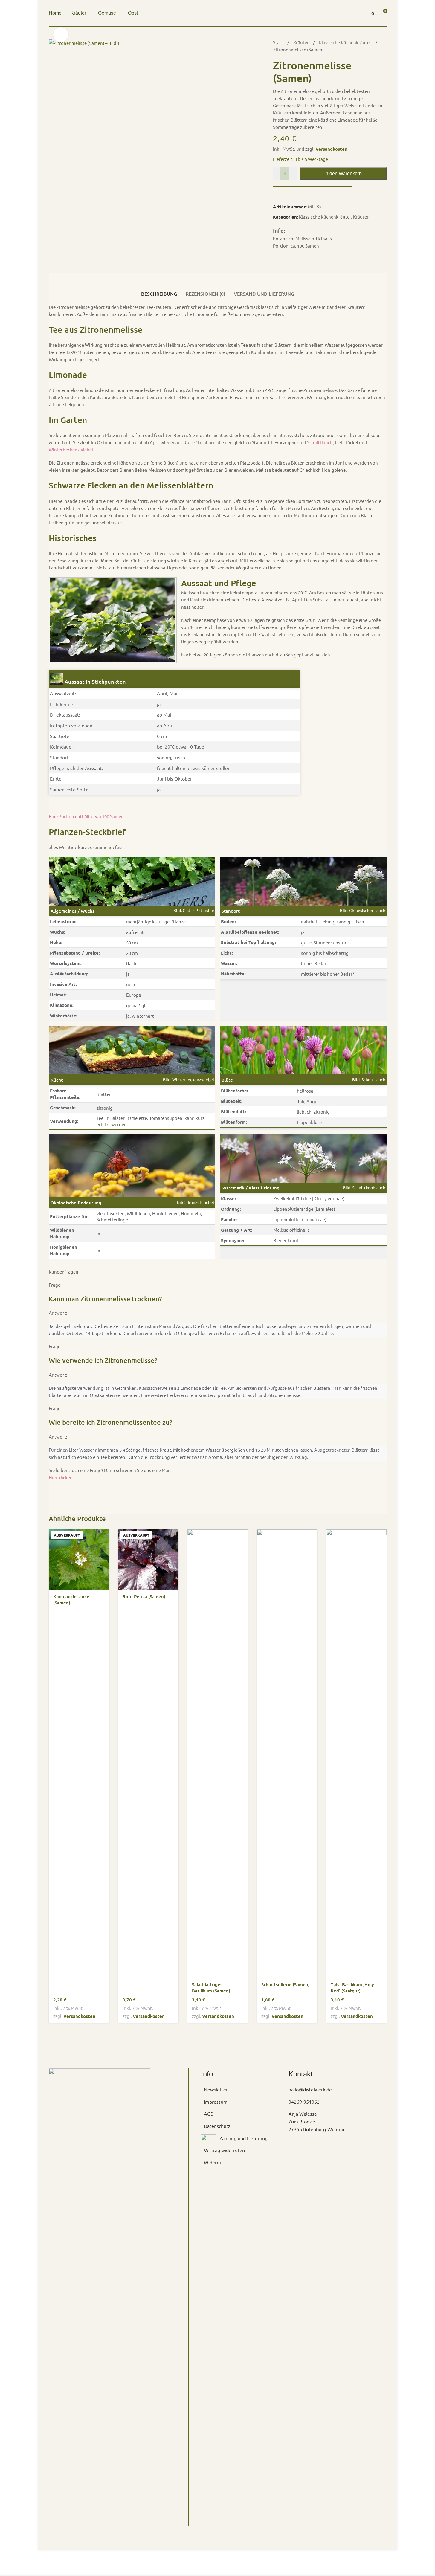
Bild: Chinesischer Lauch (363, 910)
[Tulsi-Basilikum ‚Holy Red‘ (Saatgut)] (356, 1754)
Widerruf (213, 2162)
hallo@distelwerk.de (310, 2089)
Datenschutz (217, 2126)
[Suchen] (345, 13)
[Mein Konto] (356, 13)
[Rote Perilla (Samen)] (148, 1560)
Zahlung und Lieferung (244, 2138)
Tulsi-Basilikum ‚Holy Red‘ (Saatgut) (352, 1988)
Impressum (216, 2102)
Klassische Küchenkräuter (346, 42)
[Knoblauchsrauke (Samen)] (79, 1560)
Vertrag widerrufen (224, 2150)
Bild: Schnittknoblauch (364, 1187)
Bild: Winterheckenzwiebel (188, 1079)
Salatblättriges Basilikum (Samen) (211, 1988)
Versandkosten (331, 149)
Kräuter (302, 42)
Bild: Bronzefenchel (196, 1202)
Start (278, 42)
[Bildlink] (100, 2292)
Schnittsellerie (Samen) (286, 1984)
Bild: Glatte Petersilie (194, 910)
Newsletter (216, 2089)
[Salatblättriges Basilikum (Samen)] (218, 1754)
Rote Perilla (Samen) (144, 1596)
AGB (209, 2114)
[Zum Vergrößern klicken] (61, 35)
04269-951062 (304, 2102)
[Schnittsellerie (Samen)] (287, 1754)
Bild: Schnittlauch (369, 1079)
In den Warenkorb (343, 174)
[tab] (159, 294)
